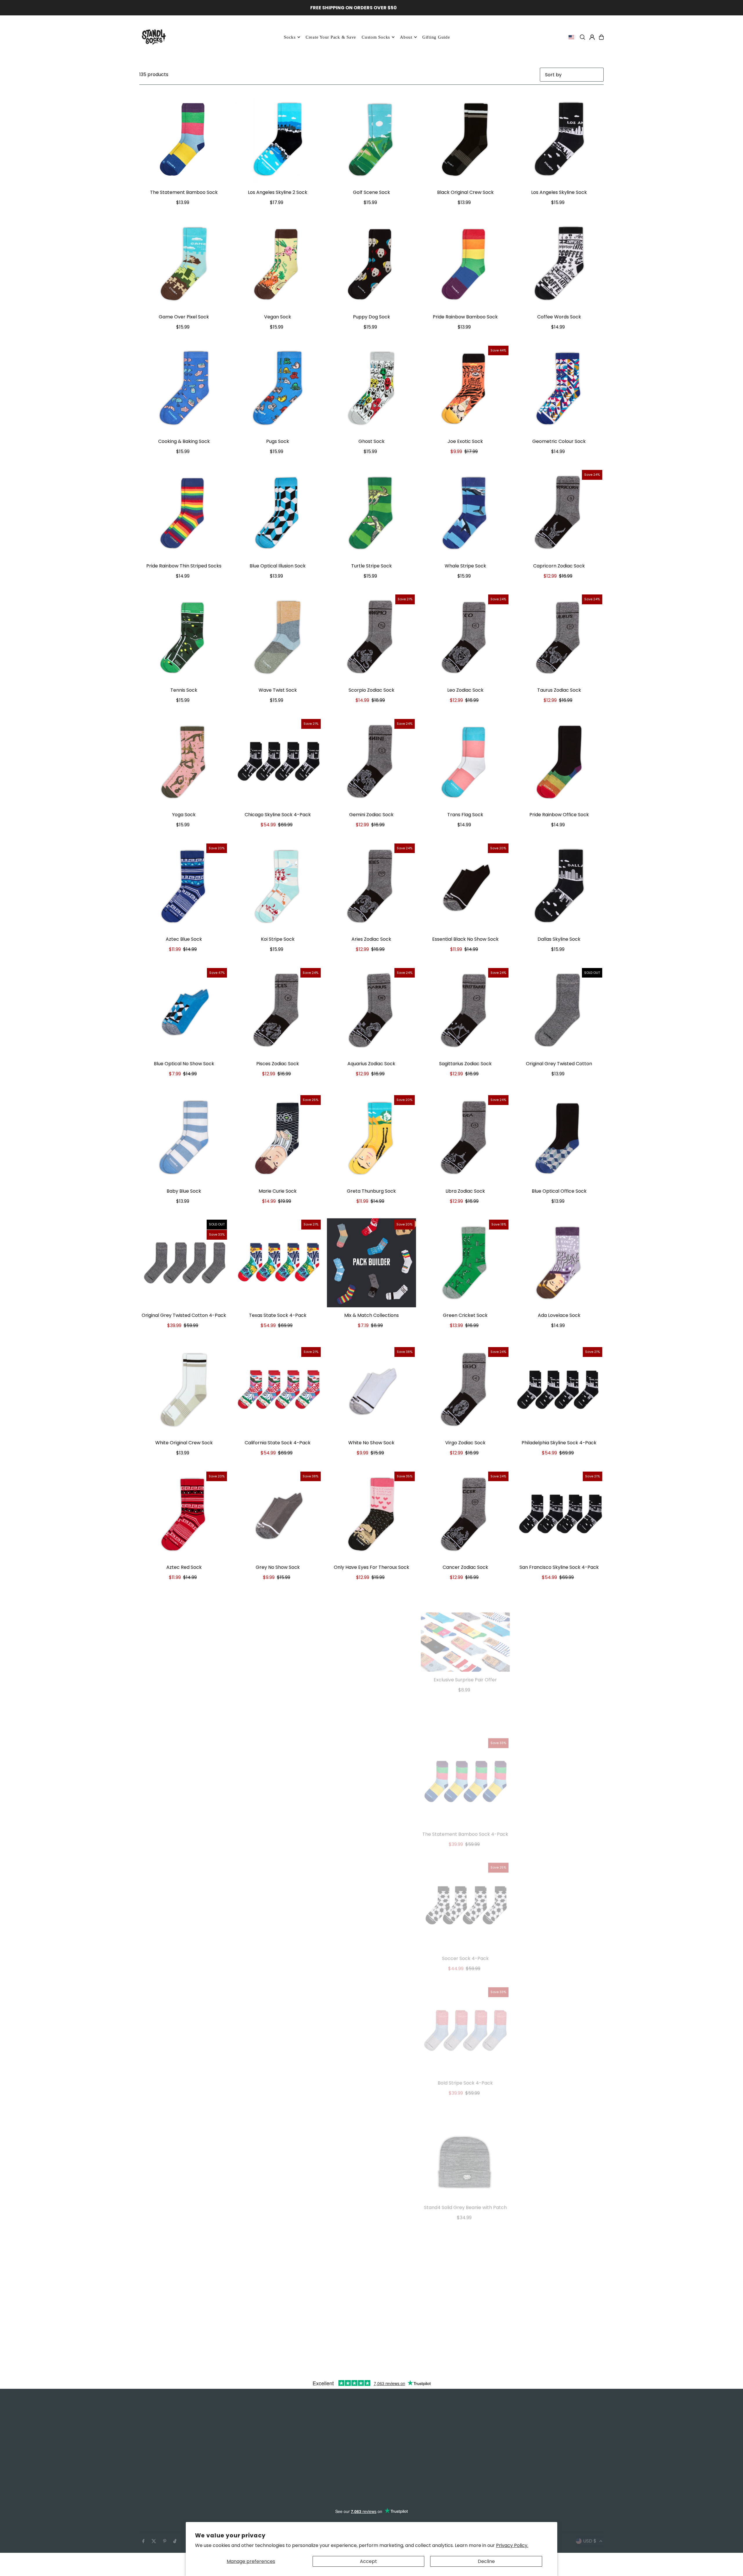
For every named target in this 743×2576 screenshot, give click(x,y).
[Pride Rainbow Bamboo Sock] (465, 264)
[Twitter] (154, 2524)
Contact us (152, 2468)
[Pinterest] (165, 2524)
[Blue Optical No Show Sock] (184, 1011)
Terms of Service (159, 2491)
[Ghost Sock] (371, 389)
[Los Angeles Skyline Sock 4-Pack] (184, 2137)
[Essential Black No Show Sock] (465, 887)
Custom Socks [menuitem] (376, 37)
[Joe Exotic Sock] (465, 389)
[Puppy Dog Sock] (371, 264)
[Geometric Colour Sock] (559, 389)
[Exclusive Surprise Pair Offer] (465, 1624)
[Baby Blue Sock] (184, 1138)
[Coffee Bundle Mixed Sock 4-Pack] (371, 2012)
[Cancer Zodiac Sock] (465, 1515)
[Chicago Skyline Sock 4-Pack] (278, 762)
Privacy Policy (155, 2476)
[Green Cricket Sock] (465, 1263)
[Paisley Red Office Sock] (371, 1639)
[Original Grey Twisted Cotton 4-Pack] (184, 1263)
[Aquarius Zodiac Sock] (371, 1011)
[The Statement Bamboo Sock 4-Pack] (465, 1763)
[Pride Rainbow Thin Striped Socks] (184, 513)
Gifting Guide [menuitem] (436, 37)
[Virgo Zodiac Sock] (465, 1390)
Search (147, 2417)
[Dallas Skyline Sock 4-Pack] (278, 2012)
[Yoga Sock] (184, 762)
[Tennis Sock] (184, 638)
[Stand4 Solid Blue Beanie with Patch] (559, 2137)
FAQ (144, 2461)
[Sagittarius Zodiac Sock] (465, 1011)
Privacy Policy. (512, 2545)
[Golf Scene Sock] (371, 140)
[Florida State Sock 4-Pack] (278, 2137)
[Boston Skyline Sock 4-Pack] (184, 1763)
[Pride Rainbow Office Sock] (559, 762)
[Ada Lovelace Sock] (559, 1263)
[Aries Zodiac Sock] (371, 887)
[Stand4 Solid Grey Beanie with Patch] (465, 2137)
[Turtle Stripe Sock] (371, 513)
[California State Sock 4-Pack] (278, 1390)
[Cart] (601, 37)
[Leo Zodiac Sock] (465, 638)
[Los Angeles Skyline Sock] (559, 140)
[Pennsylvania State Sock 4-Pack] (559, 1763)
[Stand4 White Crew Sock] (278, 1888)
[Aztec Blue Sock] (184, 887)
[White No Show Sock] (371, 1390)
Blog (144, 2424)
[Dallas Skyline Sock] (559, 887)
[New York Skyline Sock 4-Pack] (559, 1639)
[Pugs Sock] (278, 389)
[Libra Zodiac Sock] (465, 1138)
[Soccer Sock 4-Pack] (465, 1888)
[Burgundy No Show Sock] (371, 1763)
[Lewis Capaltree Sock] (371, 1888)
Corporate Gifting (160, 2439)
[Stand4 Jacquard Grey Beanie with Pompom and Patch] (184, 2269)
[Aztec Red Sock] (184, 1515)
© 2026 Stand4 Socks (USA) (171, 2539)
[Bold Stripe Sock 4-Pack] (465, 2012)
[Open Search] (583, 37)
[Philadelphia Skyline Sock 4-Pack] (559, 1390)
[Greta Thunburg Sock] (371, 1138)
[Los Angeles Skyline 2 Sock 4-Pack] (559, 1888)
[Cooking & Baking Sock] (184, 389)
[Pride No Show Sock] (278, 1639)
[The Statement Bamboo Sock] (184, 140)
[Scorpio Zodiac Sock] (371, 638)
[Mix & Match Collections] (371, 1263)
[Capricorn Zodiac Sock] (559, 513)
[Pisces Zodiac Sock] (278, 1011)
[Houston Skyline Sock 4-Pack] (184, 2012)
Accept (368, 2561)
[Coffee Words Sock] (559, 264)
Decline (486, 2561)
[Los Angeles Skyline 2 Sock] (278, 140)
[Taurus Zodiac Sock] (559, 638)
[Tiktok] (175, 2524)
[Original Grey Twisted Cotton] (559, 1011)
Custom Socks (156, 2432)
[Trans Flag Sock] (465, 762)
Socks (290, 37)
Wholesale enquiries (162, 2446)
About (406, 37)
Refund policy (155, 2498)
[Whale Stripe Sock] (465, 513)
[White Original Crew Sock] (184, 1390)
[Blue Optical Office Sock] (559, 1138)
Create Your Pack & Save (286, 2424)
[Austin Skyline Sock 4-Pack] (278, 1763)
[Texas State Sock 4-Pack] (278, 1263)
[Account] (592, 37)
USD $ (590, 2523)
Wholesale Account (162, 2454)
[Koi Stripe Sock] (278, 887)
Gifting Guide (272, 2446)
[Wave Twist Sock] (278, 638)
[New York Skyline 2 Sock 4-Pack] (278, 2269)
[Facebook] (143, 2524)
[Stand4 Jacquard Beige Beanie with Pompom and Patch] (371, 2137)
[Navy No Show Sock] (184, 1888)
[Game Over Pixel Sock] (184, 264)
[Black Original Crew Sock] (465, 140)
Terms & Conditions (162, 2484)
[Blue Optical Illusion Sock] (278, 513)
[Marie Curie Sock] (278, 1138)
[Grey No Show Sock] (278, 1515)
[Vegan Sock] (278, 264)
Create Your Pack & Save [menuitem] (331, 37)
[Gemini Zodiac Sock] (371, 762)
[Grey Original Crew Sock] (184, 1639)
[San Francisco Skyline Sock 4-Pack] (559, 1515)
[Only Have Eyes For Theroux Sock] (371, 1515)
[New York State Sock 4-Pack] (559, 2012)
